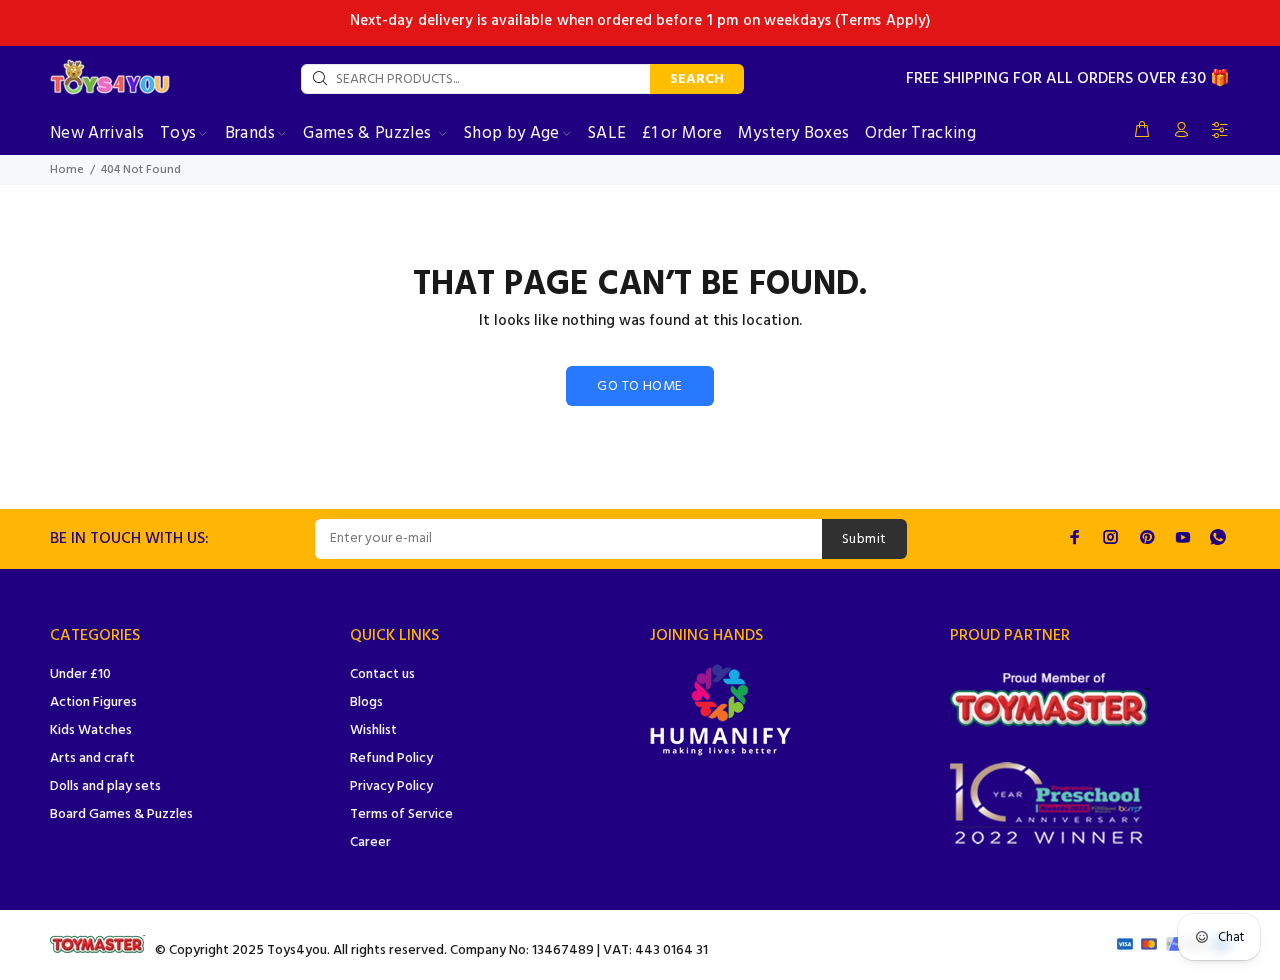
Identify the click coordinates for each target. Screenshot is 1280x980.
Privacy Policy (391, 786)
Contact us (382, 674)
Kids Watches (91, 730)
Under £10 (80, 674)
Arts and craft (92, 758)
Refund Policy (391, 758)
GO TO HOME (639, 386)
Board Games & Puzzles (121, 814)
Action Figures (93, 702)
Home (67, 170)
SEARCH (697, 79)
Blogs (366, 702)
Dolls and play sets (105, 786)
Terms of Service (401, 814)
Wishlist (373, 730)
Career (370, 842)
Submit (864, 539)
